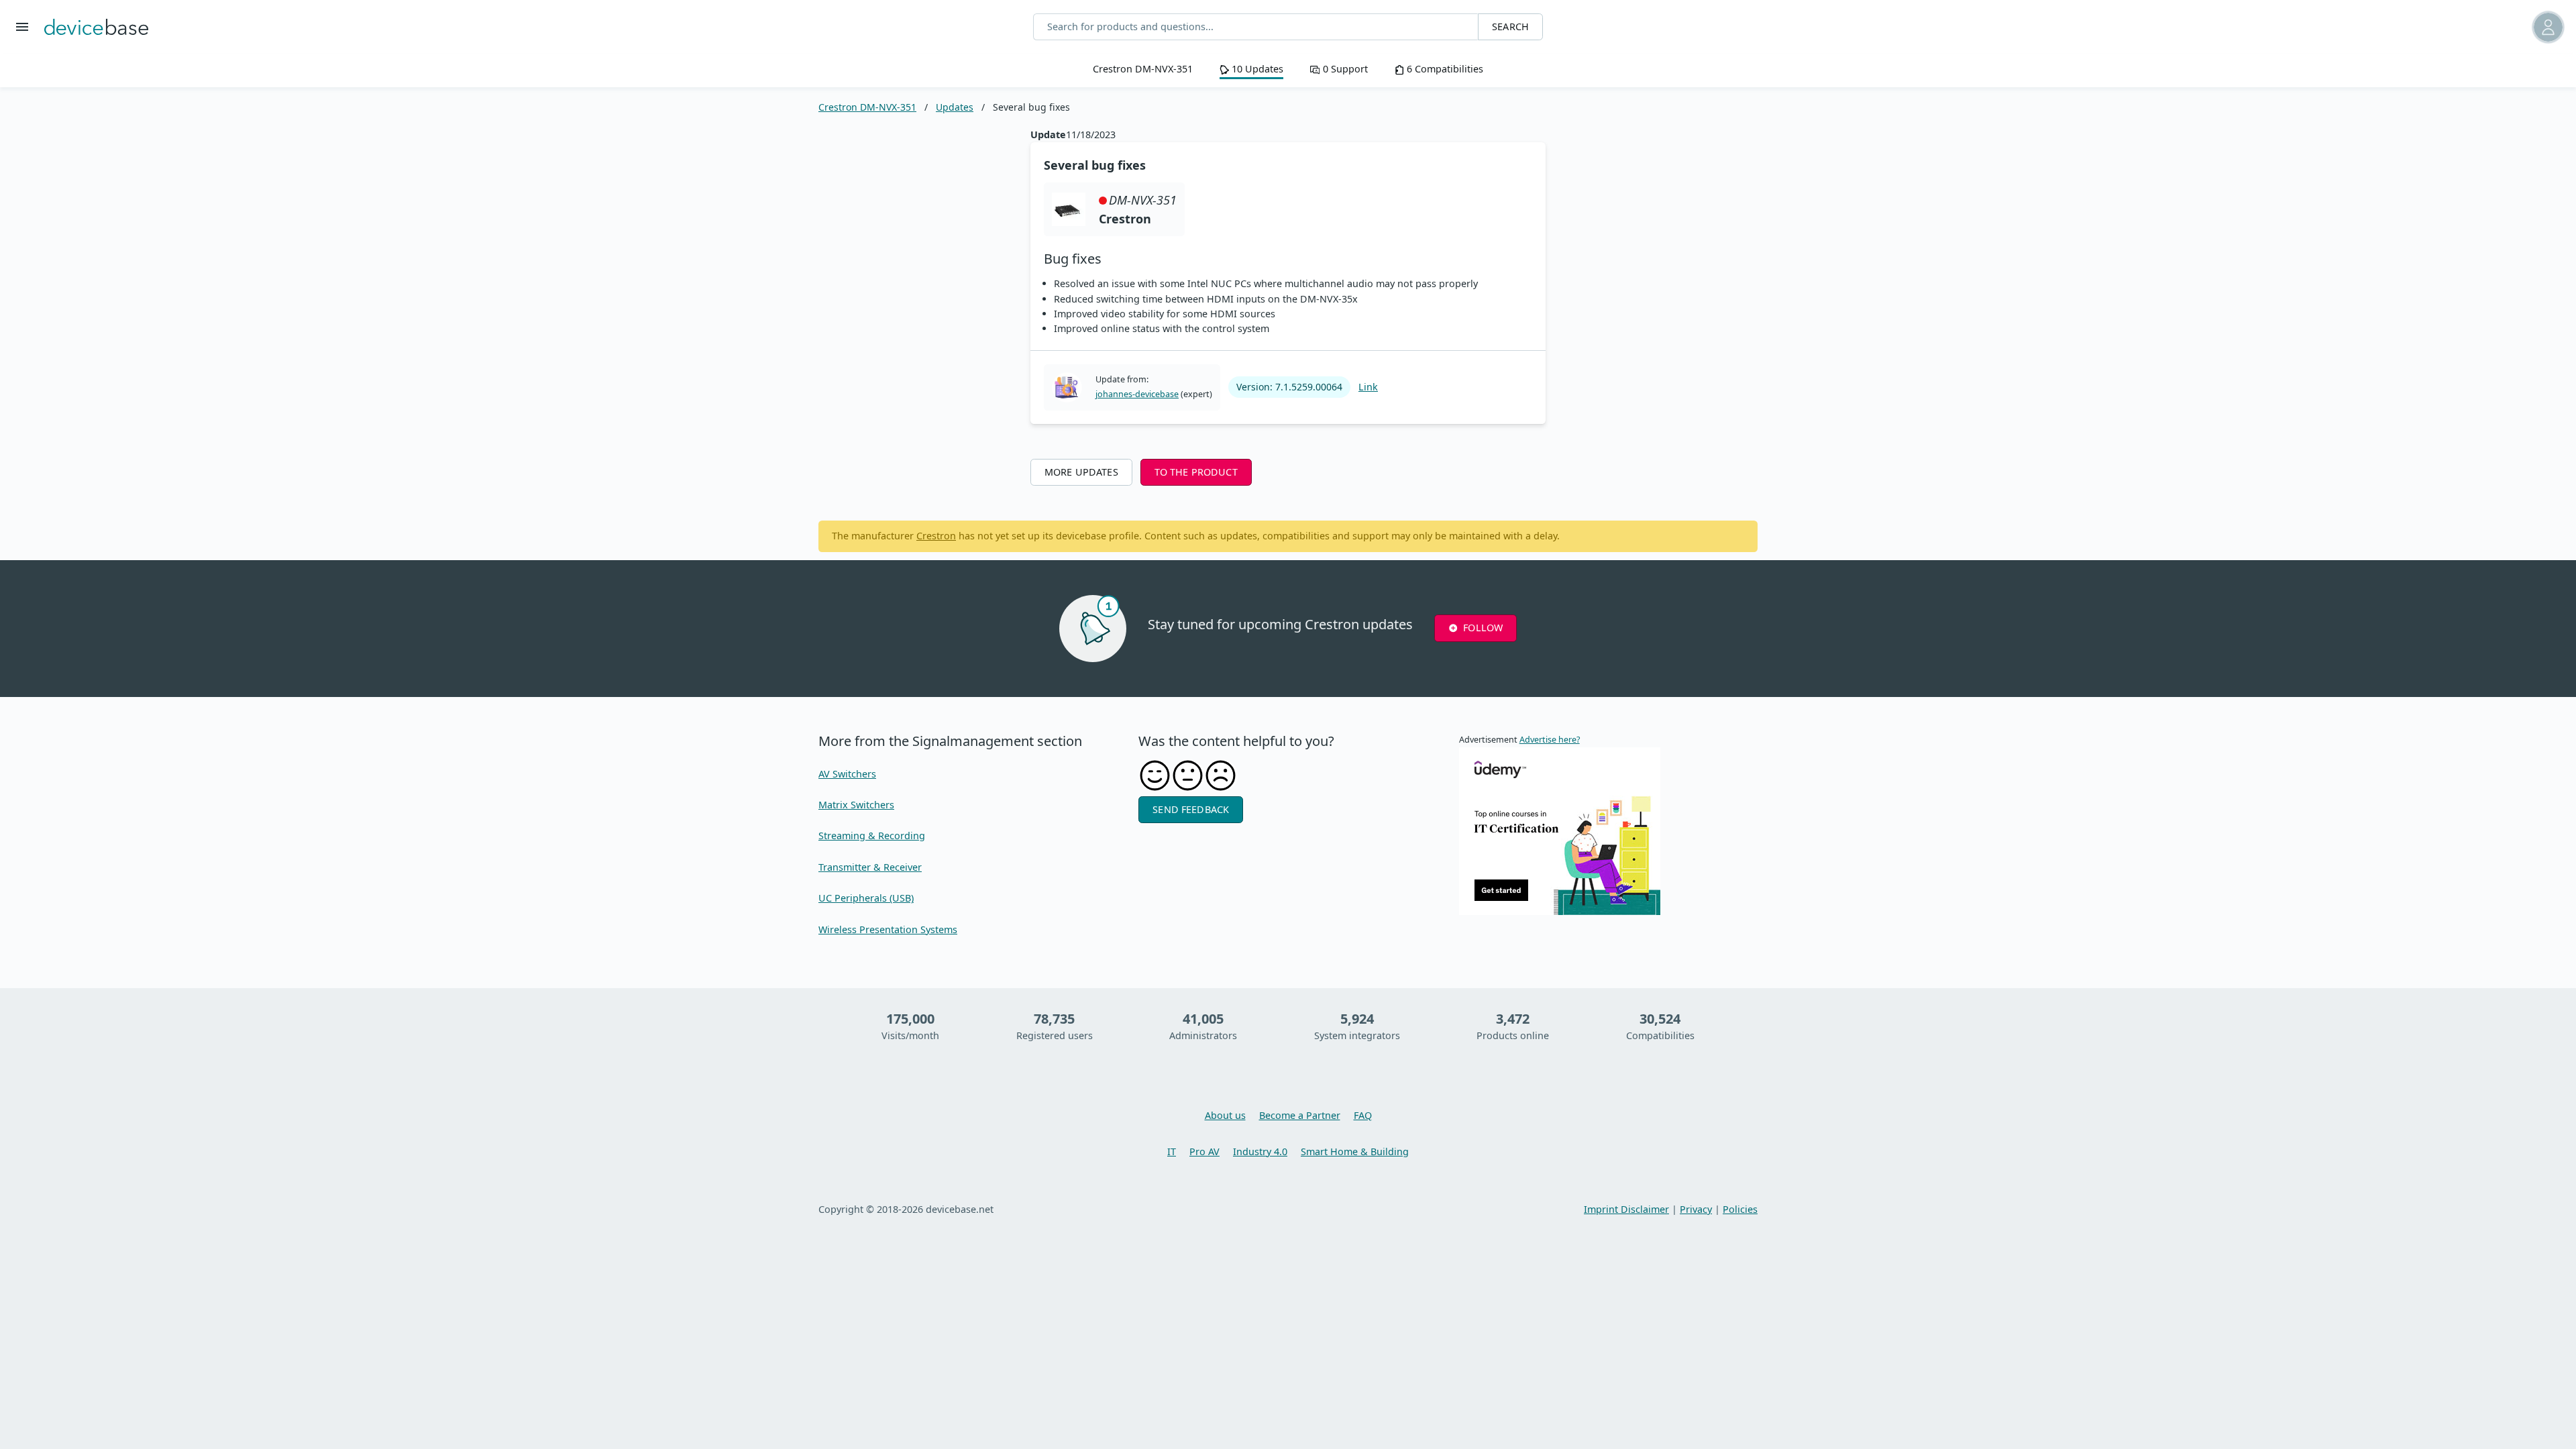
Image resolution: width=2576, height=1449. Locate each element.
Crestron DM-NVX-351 (1143, 69)
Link (1368, 387)
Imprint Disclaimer (1626, 1209)
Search (1510, 26)
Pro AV (1204, 1151)
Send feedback (1191, 809)
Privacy (1696, 1209)
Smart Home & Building (1355, 1151)
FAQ (1363, 1115)
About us (1225, 1115)
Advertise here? (1550, 740)
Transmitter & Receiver (870, 867)
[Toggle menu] (22, 27)
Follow (1483, 628)
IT (1172, 1151)
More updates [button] (1081, 472)
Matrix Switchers (856, 805)
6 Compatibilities (1444, 69)
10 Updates (1256, 69)
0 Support (1344, 69)
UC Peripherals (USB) (866, 898)
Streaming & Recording (872, 836)
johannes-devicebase (1137, 394)
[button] (2385, 27)
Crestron (936, 536)
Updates (955, 107)
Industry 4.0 (1260, 1151)
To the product (1196, 472)
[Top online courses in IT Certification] (1560, 830)
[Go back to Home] (96, 27)
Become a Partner (1300, 1115)
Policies (1740, 1209)
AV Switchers (847, 774)
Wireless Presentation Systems (888, 929)
